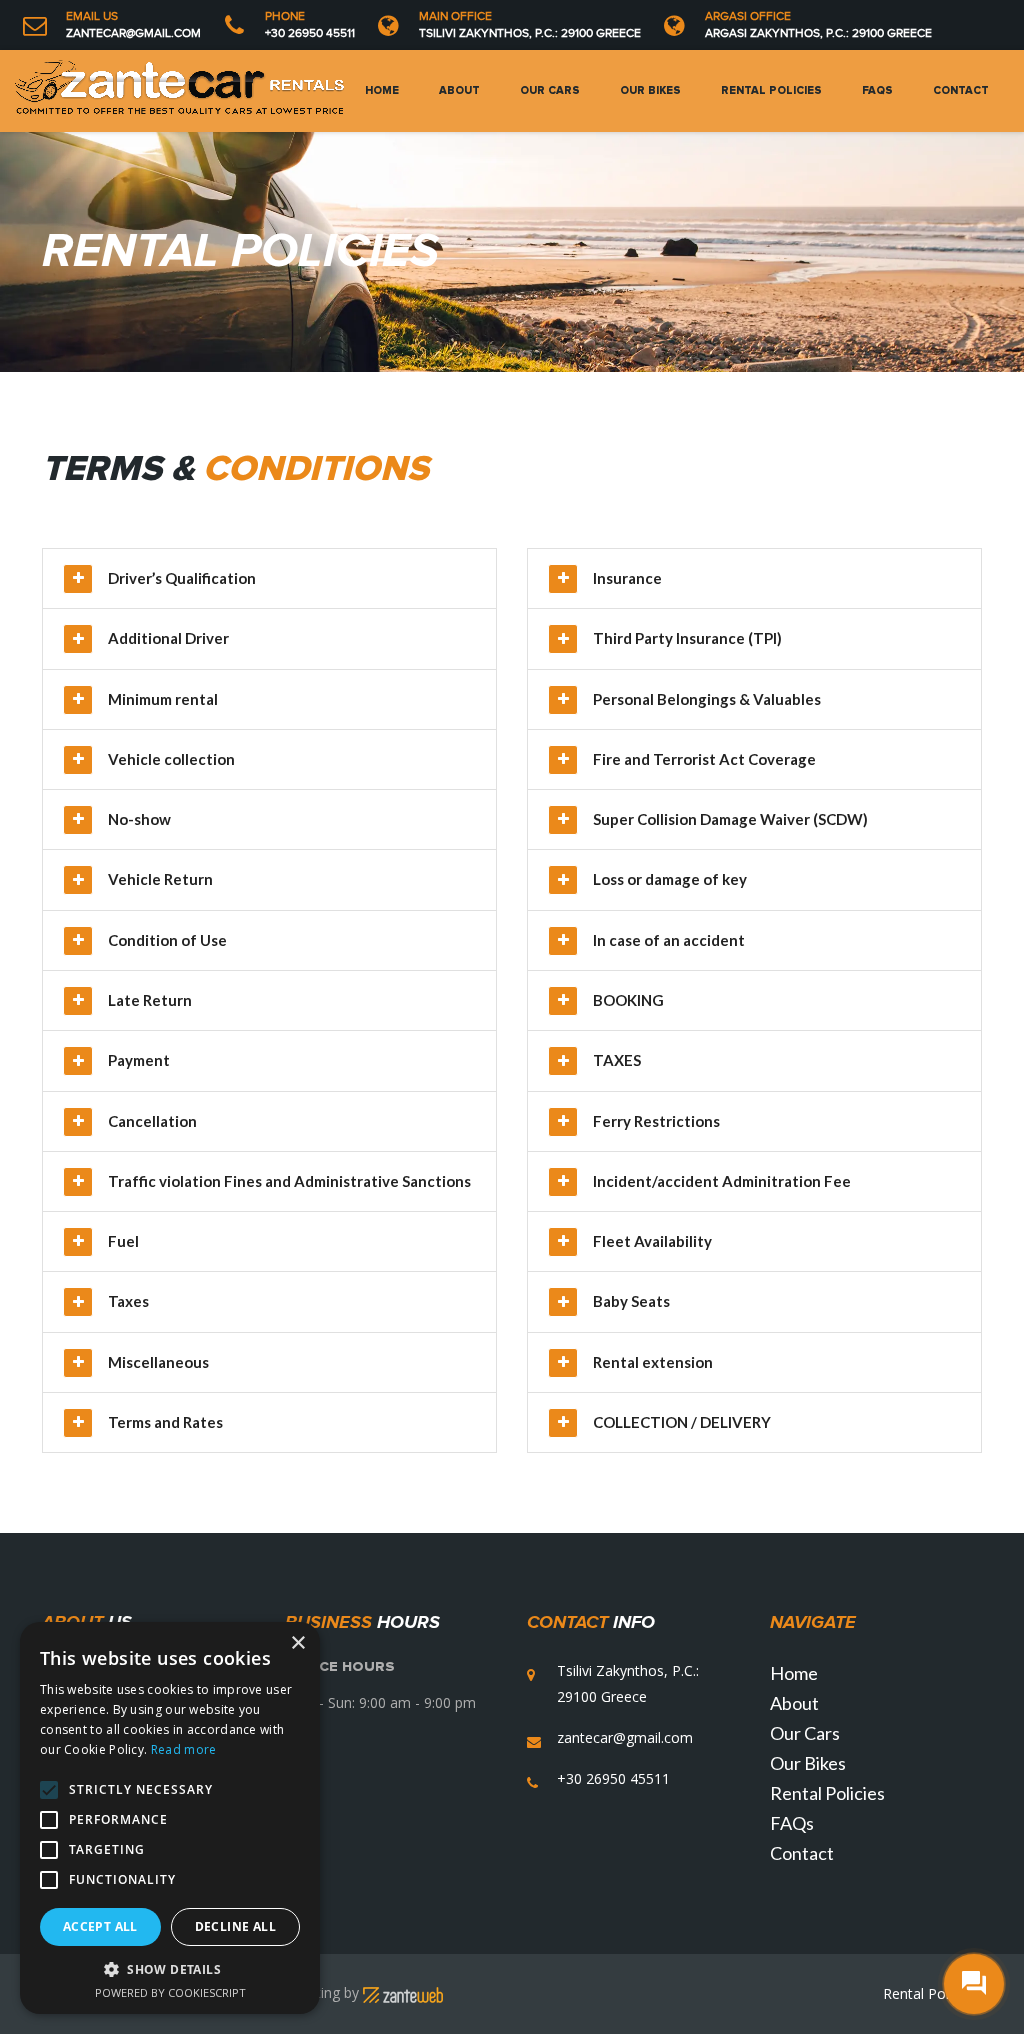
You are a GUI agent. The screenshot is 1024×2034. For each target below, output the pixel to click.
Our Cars (550, 90)
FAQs (877, 90)
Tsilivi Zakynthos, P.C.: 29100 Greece (530, 33)
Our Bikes (650, 90)
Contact (961, 90)
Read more (184, 1749)
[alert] (170, 1818)
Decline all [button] (235, 1926)
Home (382, 90)
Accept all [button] (100, 1926)
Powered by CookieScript (170, 1992)
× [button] (297, 1643)
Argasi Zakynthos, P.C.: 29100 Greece (818, 33)
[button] (170, 1969)
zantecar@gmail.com (133, 33)
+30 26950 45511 (310, 33)
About (459, 90)
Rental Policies (771, 90)
